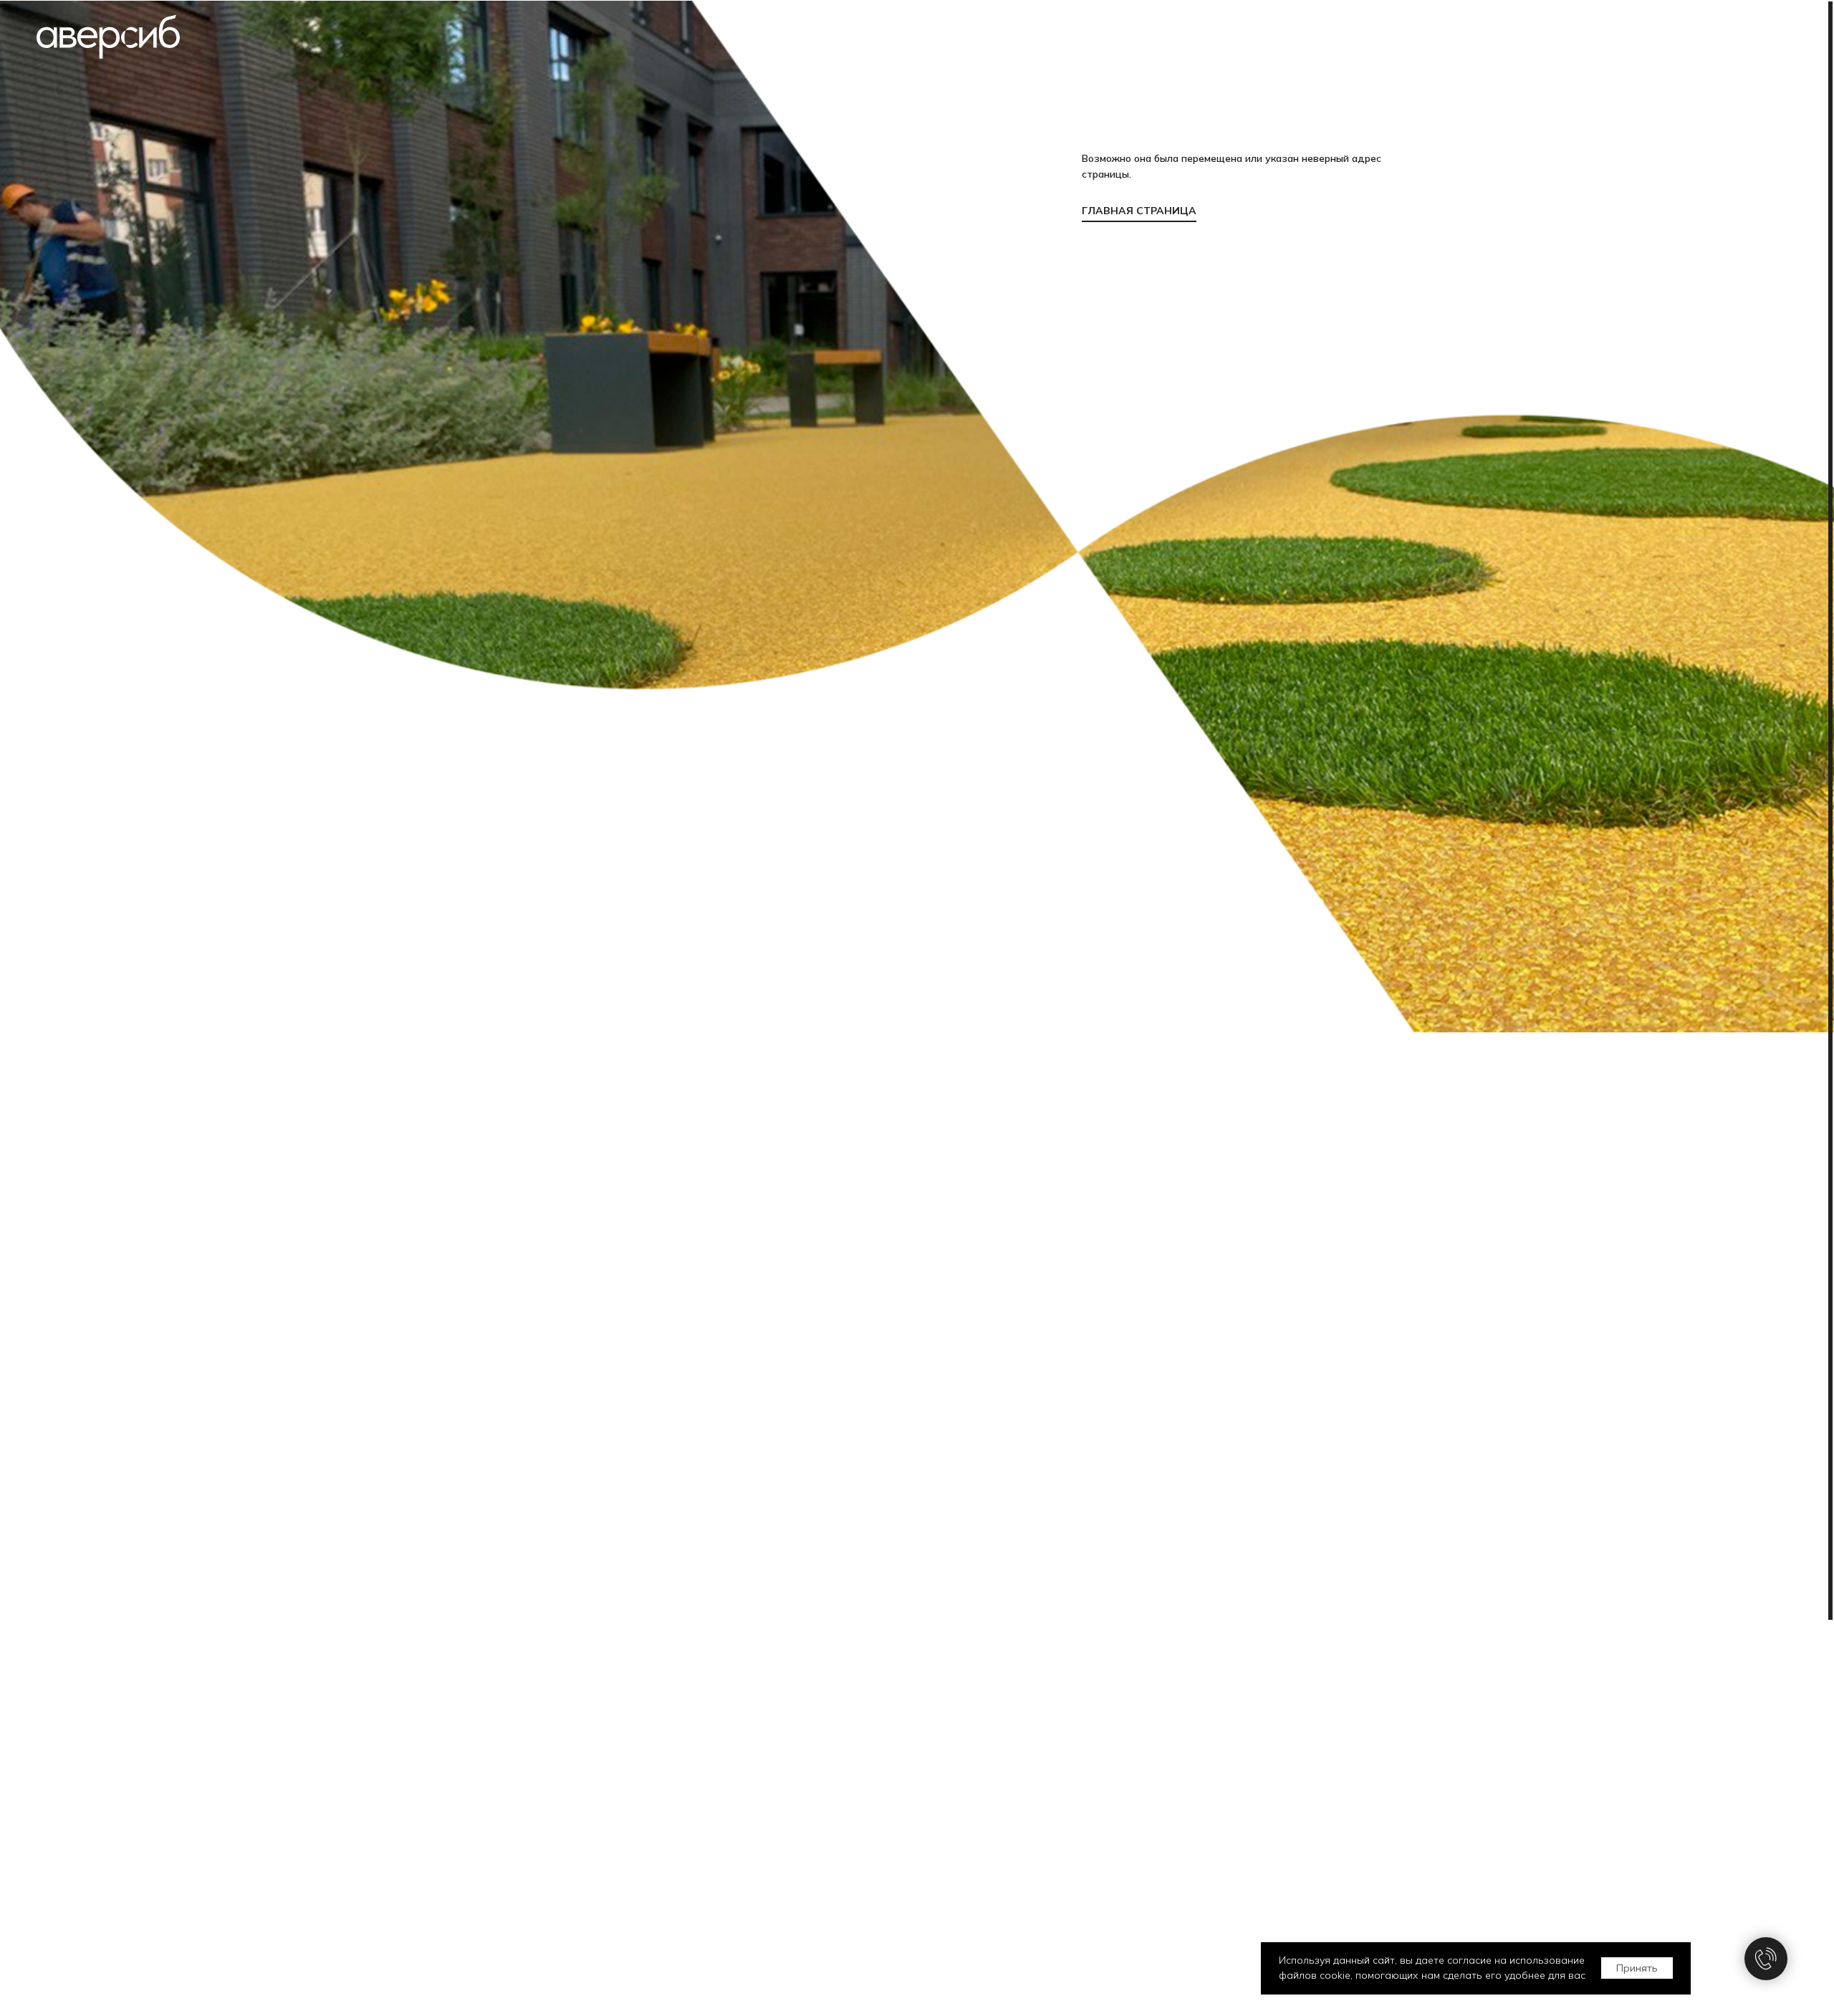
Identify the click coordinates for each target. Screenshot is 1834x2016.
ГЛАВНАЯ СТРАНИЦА (1139, 211)
